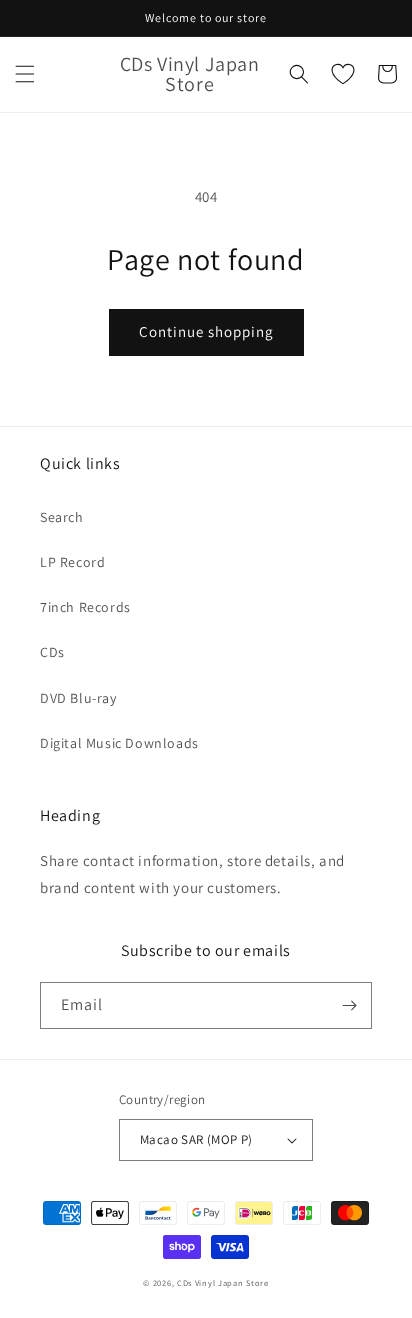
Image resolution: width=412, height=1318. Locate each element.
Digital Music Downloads (119, 743)
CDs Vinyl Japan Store (223, 1282)
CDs (52, 652)
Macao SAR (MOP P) (196, 1139)
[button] (25, 74)
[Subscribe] (349, 1005)
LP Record (72, 562)
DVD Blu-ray (78, 698)
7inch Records (85, 607)
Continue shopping (206, 331)
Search (62, 517)
